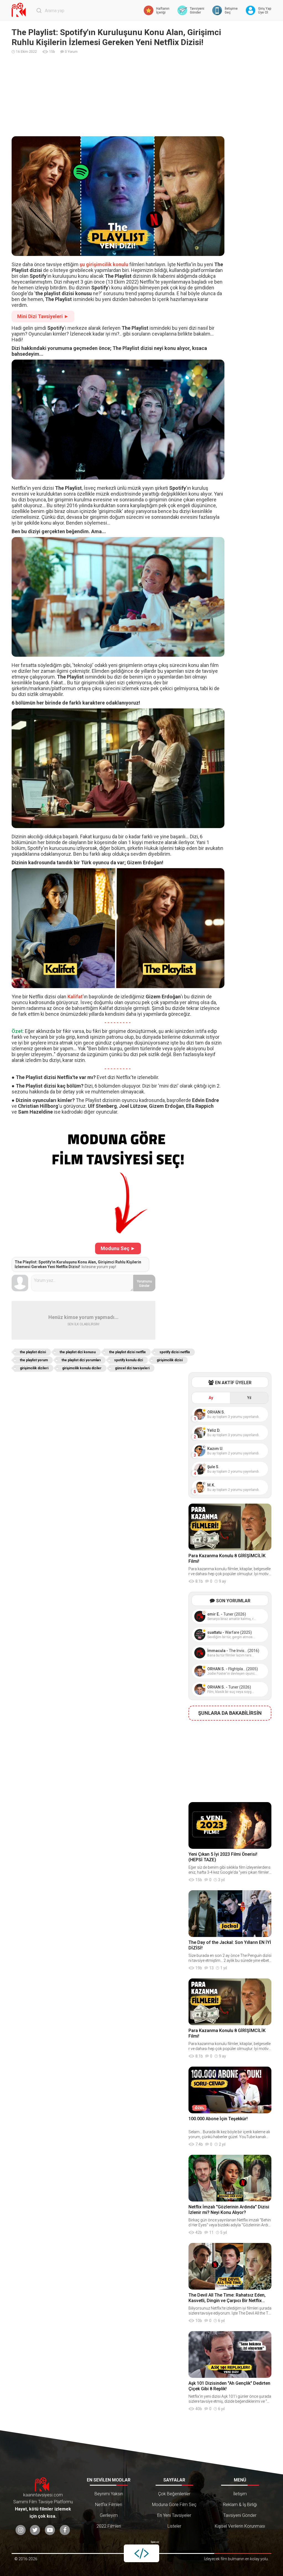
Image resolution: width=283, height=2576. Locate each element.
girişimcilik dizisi (170, 1360)
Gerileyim (109, 2515)
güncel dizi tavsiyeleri (132, 1368)
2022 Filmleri (109, 2526)
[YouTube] (50, 2530)
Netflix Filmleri (109, 2505)
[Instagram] (21, 2530)
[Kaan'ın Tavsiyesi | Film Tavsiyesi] (20, 10)
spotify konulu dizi (129, 1360)
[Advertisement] (141, 95)
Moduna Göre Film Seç (174, 2505)
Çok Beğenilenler (174, 2494)
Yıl (249, 1398)
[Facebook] (65, 2530)
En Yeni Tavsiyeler (174, 2515)
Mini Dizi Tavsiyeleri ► (43, 316)
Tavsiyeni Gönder (240, 2515)
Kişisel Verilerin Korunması (240, 2526)
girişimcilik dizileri (34, 1368)
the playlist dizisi (33, 1352)
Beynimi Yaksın (109, 2494)
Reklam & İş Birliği (240, 2505)
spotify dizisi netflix (175, 1352)
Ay (211, 1398)
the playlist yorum (34, 1360)
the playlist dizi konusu (78, 1352)
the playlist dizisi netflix (127, 1352)
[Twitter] (35, 2530)
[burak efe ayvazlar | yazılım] (141, 2553)
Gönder (144, 1284)
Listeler (174, 2526)
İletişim (240, 2494)
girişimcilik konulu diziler (82, 1368)
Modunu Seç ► (118, 1248)
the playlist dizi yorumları (81, 1360)
